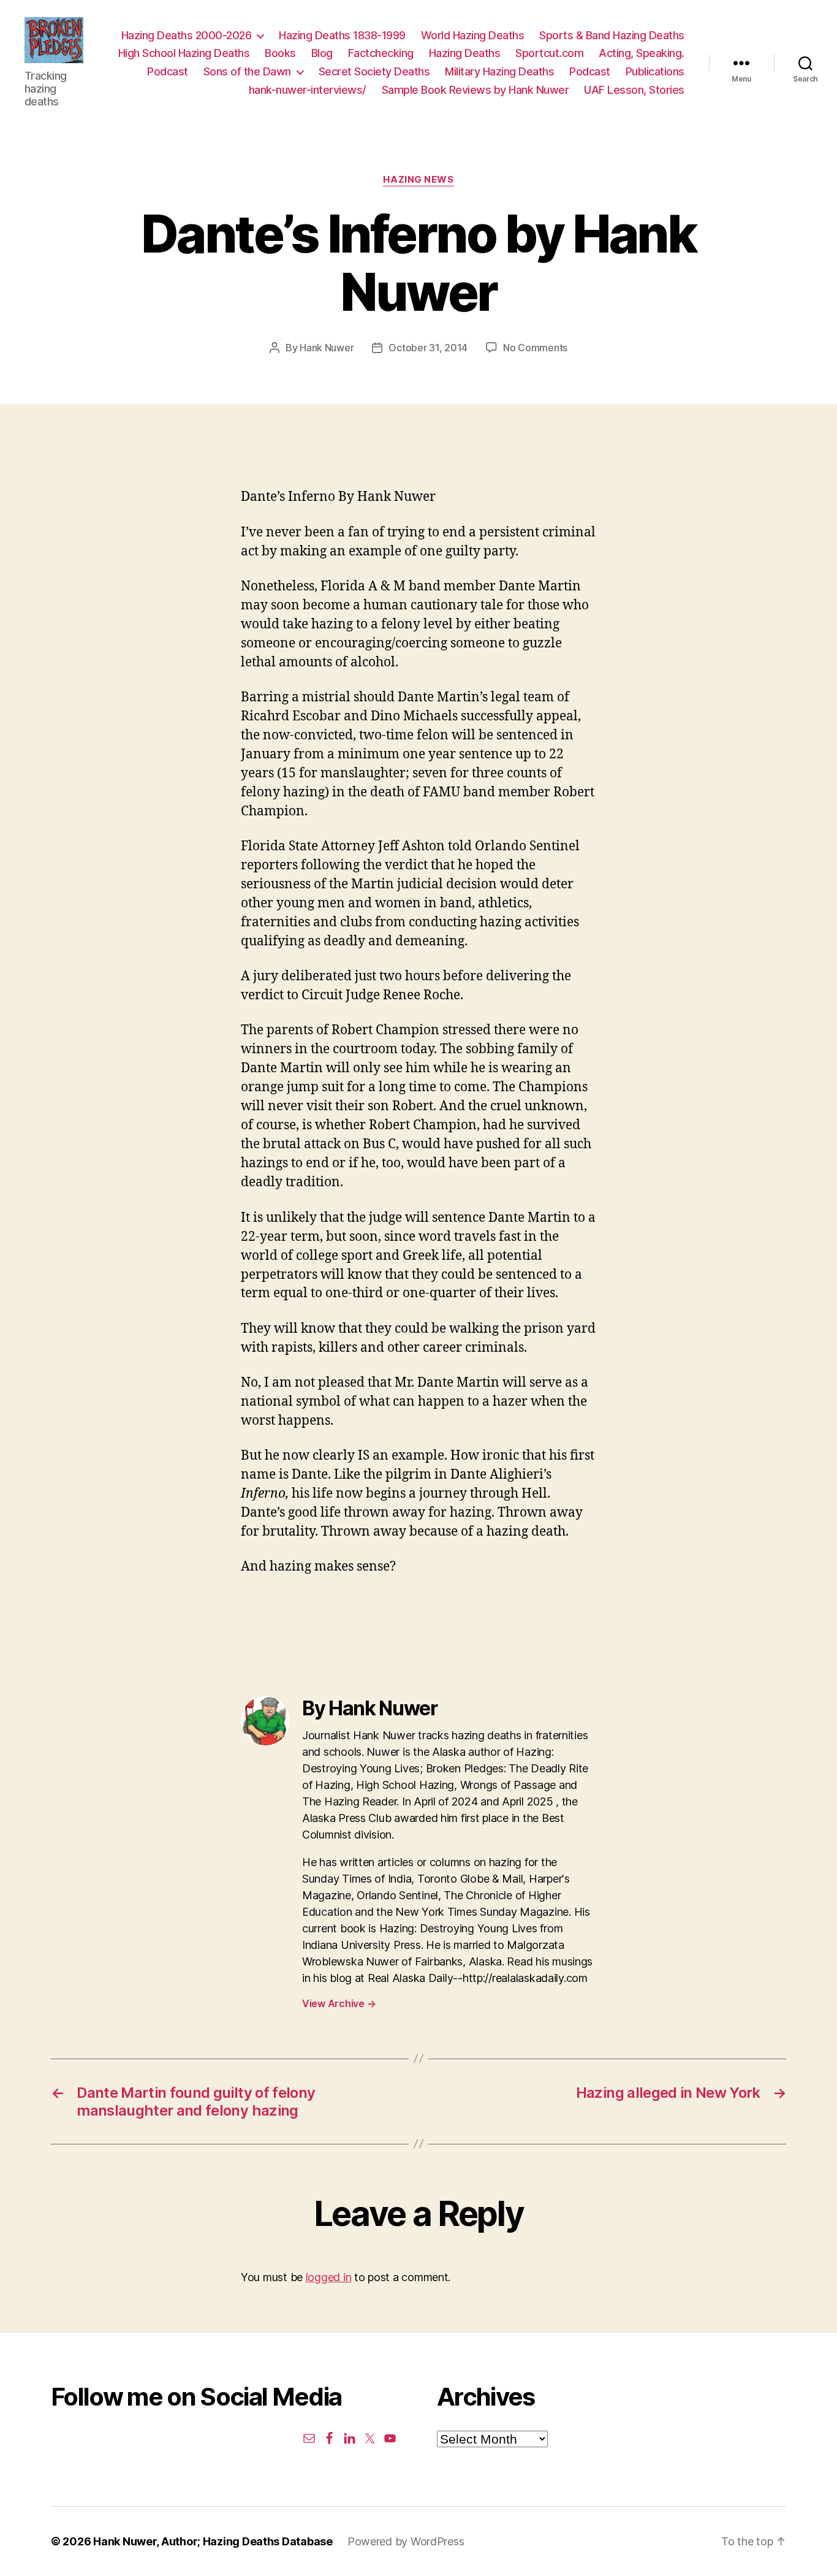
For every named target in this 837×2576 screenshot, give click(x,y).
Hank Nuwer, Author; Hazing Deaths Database (213, 2541)
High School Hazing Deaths (184, 53)
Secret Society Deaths (374, 71)
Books (280, 53)
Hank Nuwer (327, 348)
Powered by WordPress (406, 2541)
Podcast (168, 71)
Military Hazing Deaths (499, 71)
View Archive (339, 2003)
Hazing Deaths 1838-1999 (342, 35)
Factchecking (381, 53)
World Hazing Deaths (473, 35)
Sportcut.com (549, 53)
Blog (322, 53)
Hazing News (418, 180)
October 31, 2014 (428, 348)
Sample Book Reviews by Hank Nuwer (475, 90)
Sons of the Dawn (247, 71)
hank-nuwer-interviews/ (308, 90)
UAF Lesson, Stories (634, 90)
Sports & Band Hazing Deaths (612, 35)
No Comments (535, 348)
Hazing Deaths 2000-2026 (187, 35)
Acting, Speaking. (642, 53)
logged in (329, 2277)
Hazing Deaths (465, 53)
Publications (655, 71)
